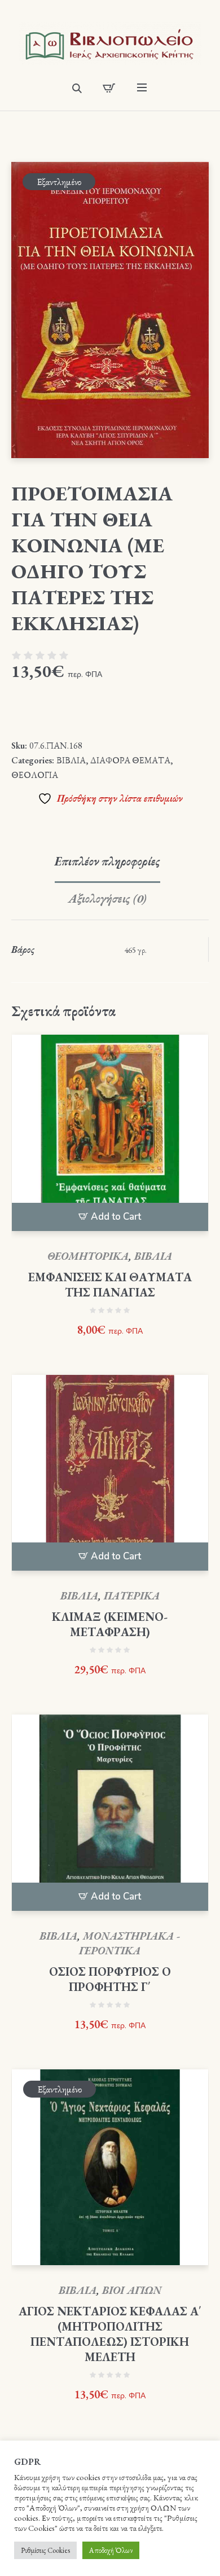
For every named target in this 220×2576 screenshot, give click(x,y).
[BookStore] (110, 43)
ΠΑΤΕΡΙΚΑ (132, 1596)
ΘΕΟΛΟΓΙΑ (35, 775)
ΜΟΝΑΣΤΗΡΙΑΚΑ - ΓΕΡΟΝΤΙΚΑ (129, 1943)
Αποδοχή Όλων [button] (111, 2550)
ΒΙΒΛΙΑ (71, 760)
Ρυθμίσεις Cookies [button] (45, 2550)
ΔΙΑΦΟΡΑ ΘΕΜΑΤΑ (130, 760)
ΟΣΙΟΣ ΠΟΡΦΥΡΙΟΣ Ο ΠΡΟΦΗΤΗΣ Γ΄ (110, 1979)
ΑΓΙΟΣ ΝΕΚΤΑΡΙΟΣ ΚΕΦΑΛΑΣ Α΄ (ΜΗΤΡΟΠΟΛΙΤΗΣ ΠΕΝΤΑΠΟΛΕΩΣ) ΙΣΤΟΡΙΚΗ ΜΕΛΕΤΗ (110, 2334)
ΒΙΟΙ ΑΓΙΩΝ (132, 2290)
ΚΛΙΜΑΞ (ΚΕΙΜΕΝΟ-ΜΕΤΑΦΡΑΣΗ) (110, 1624)
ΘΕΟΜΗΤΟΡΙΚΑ (88, 1256)
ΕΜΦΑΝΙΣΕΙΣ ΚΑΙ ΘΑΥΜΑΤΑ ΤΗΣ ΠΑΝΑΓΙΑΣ (110, 1285)
